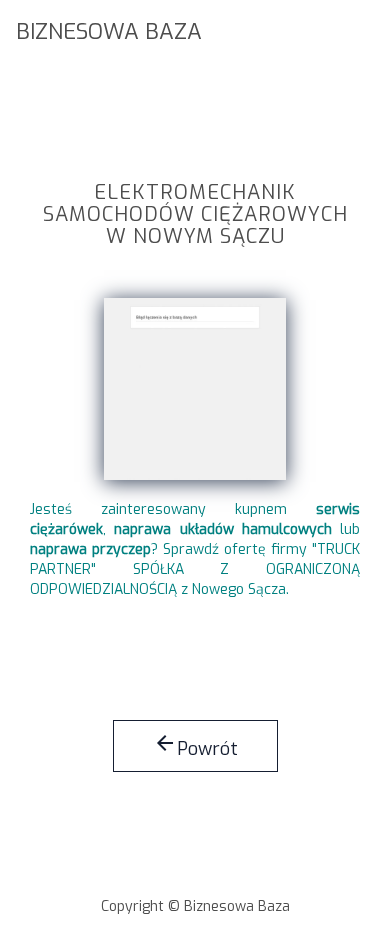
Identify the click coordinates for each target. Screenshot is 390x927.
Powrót (195, 746)
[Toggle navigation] (362, 29)
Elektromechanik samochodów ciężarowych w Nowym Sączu (195, 216)
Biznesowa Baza (109, 31)
